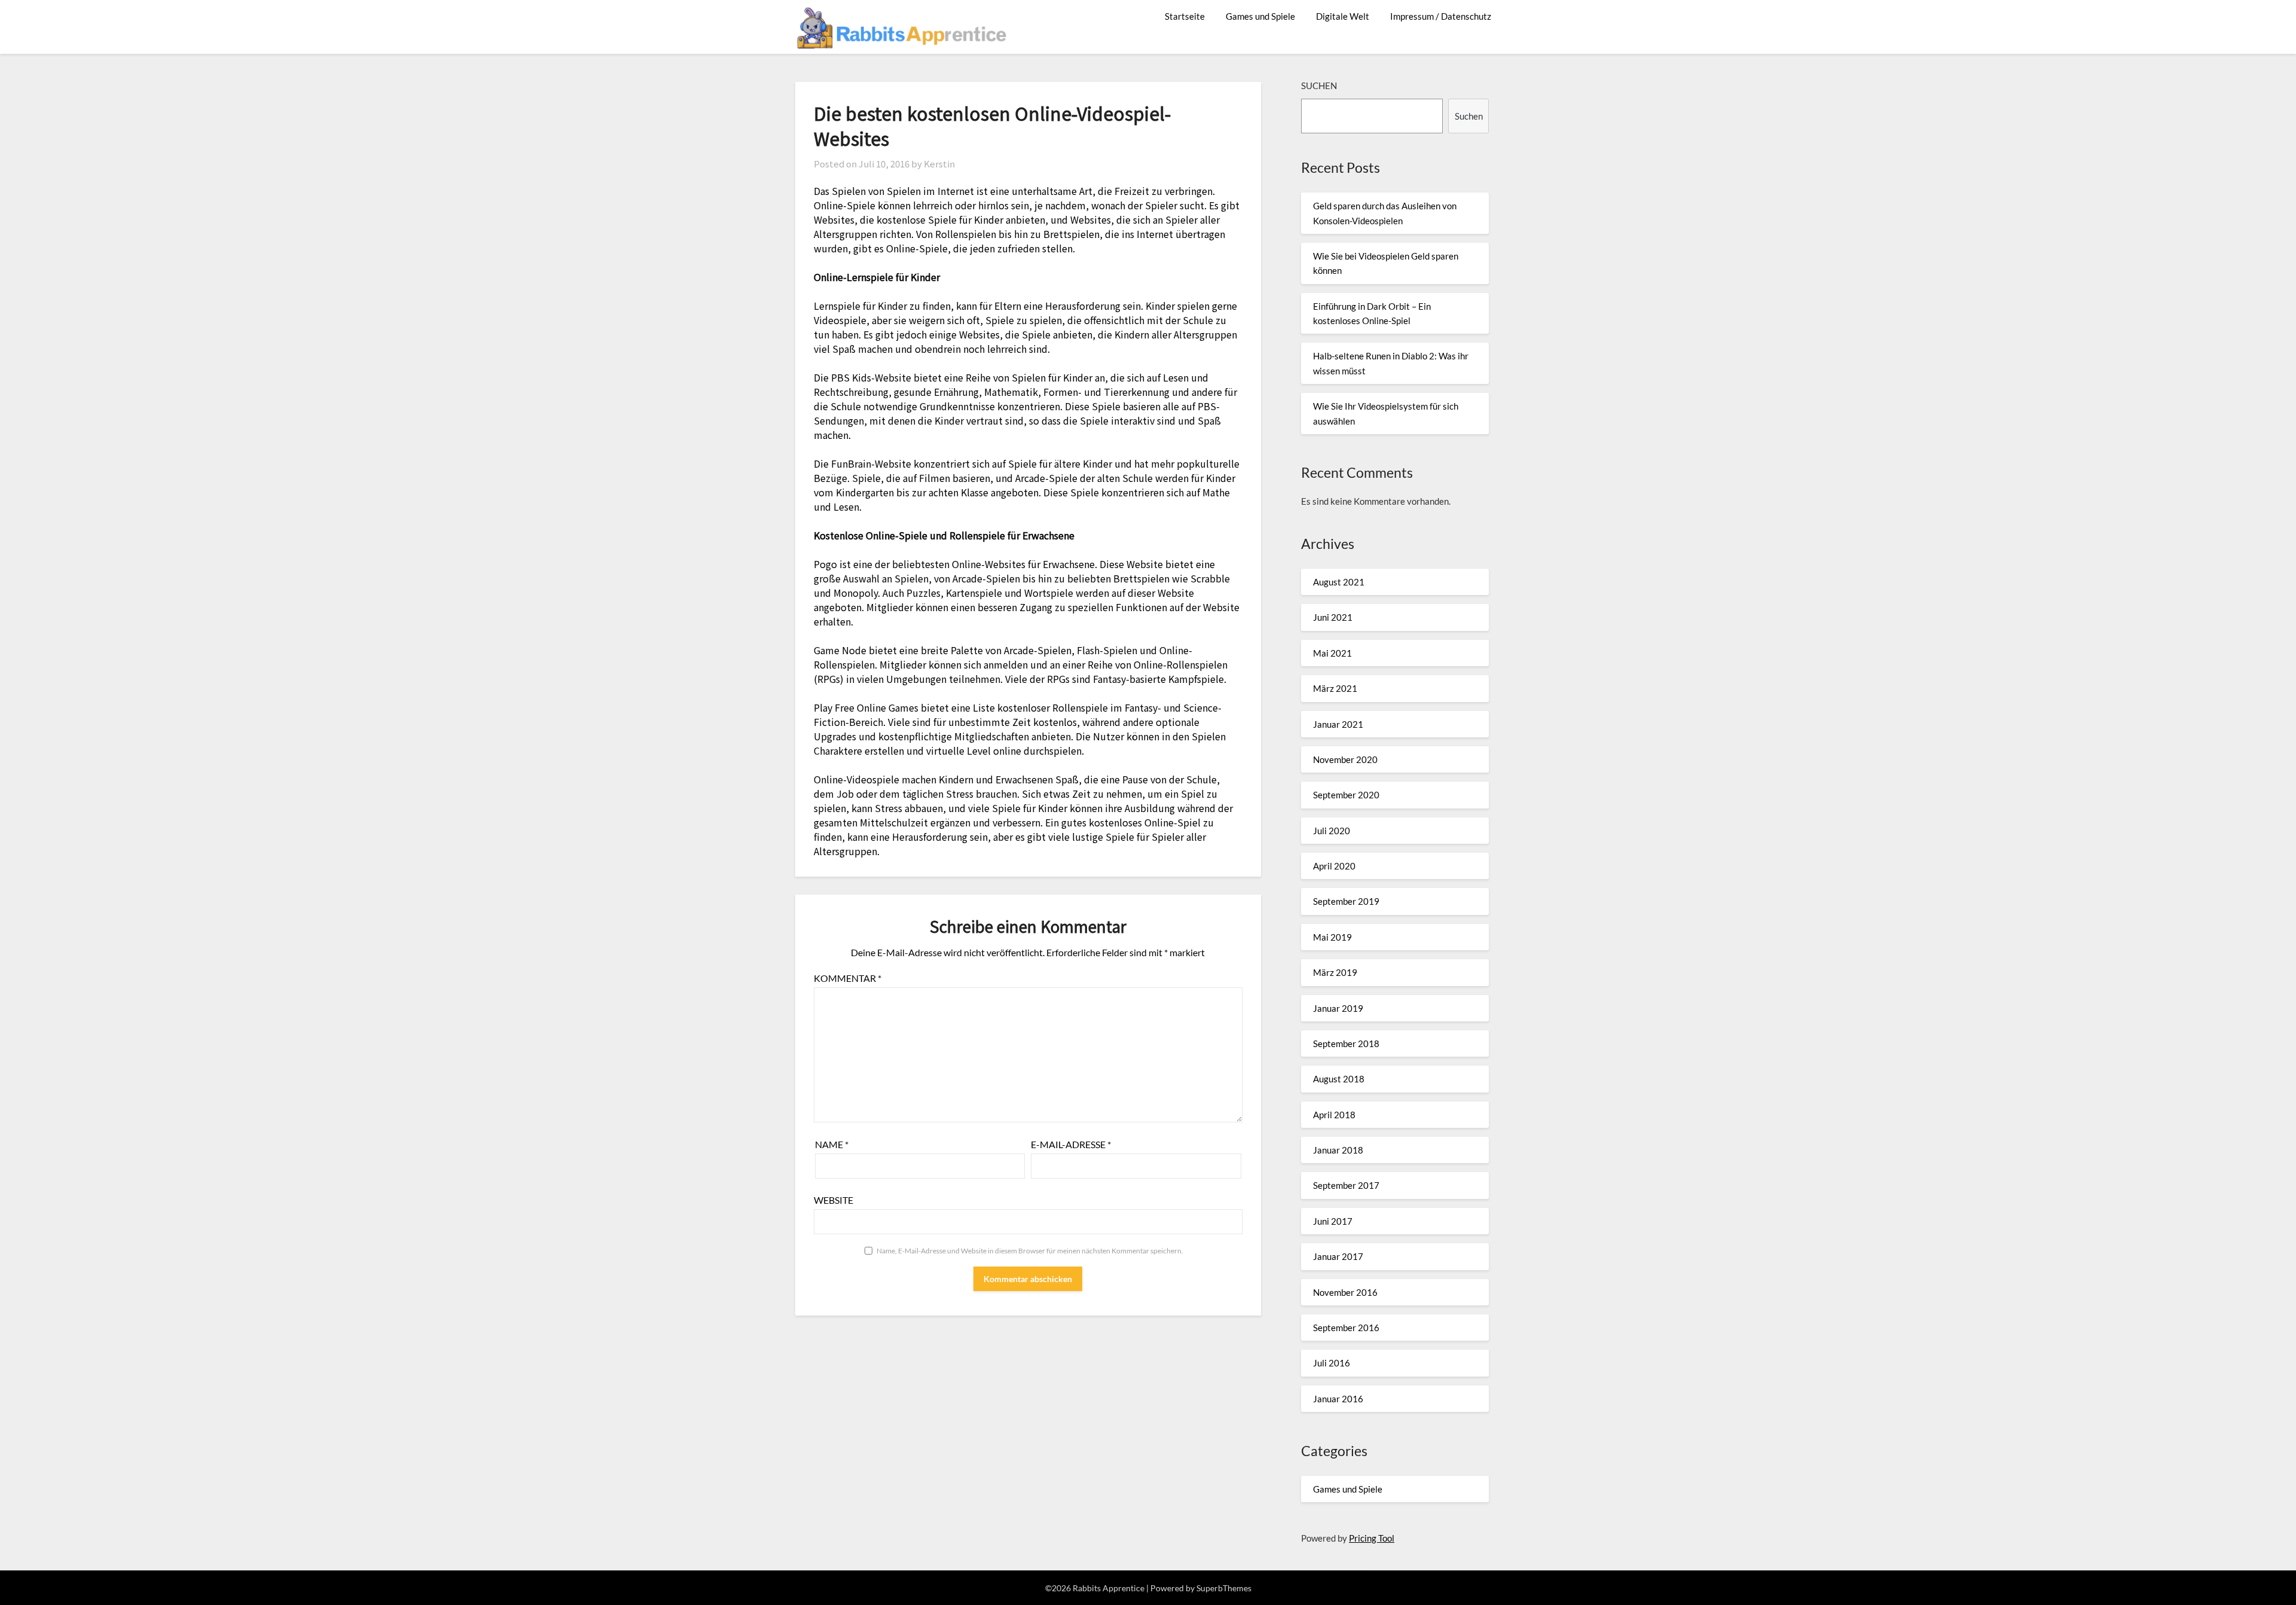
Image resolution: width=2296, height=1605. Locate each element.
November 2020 (1345, 759)
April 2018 (1334, 1115)
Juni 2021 (1333, 617)
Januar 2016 (1338, 1399)
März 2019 (1335, 972)
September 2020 (1346, 795)
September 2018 (1346, 1043)
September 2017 (1346, 1185)
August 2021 (1339, 582)
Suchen (1319, 86)
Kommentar (848, 978)
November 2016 (1345, 1292)
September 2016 (1346, 1328)
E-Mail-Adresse (1071, 1144)
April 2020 (1334, 866)
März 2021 (1335, 688)
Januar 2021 (1338, 724)
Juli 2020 (1332, 831)
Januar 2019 (1338, 1008)
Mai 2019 (1332, 937)
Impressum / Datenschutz (1441, 16)
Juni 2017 (1333, 1221)
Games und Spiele (1260, 16)
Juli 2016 (1332, 1363)
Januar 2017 (1338, 1256)
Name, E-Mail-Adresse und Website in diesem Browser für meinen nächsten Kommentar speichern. (1030, 1251)
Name (832, 1144)
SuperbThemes (1224, 1588)
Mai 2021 (1332, 653)
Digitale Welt (1343, 16)
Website (833, 1200)
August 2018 (1339, 1079)
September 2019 (1346, 901)
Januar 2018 (1338, 1150)
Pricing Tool (1372, 1538)
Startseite (1185, 16)
